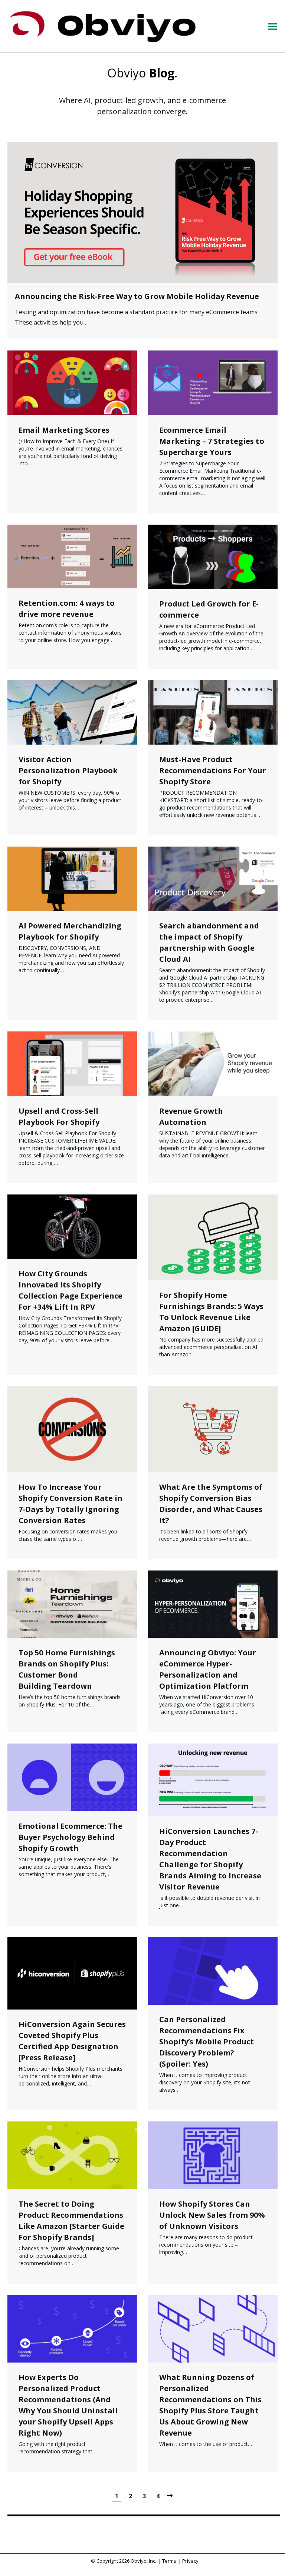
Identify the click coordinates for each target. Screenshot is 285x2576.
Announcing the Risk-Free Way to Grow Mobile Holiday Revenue (137, 296)
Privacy (190, 2561)
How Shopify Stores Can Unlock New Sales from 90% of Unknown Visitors (212, 2215)
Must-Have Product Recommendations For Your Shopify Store (213, 770)
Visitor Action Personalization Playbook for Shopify (68, 770)
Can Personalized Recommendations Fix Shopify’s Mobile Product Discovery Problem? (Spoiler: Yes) (207, 2042)
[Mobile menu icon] (272, 26)
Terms (169, 2561)
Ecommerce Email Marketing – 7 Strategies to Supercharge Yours (212, 441)
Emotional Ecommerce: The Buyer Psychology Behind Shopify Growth (71, 1837)
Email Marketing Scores (64, 430)
